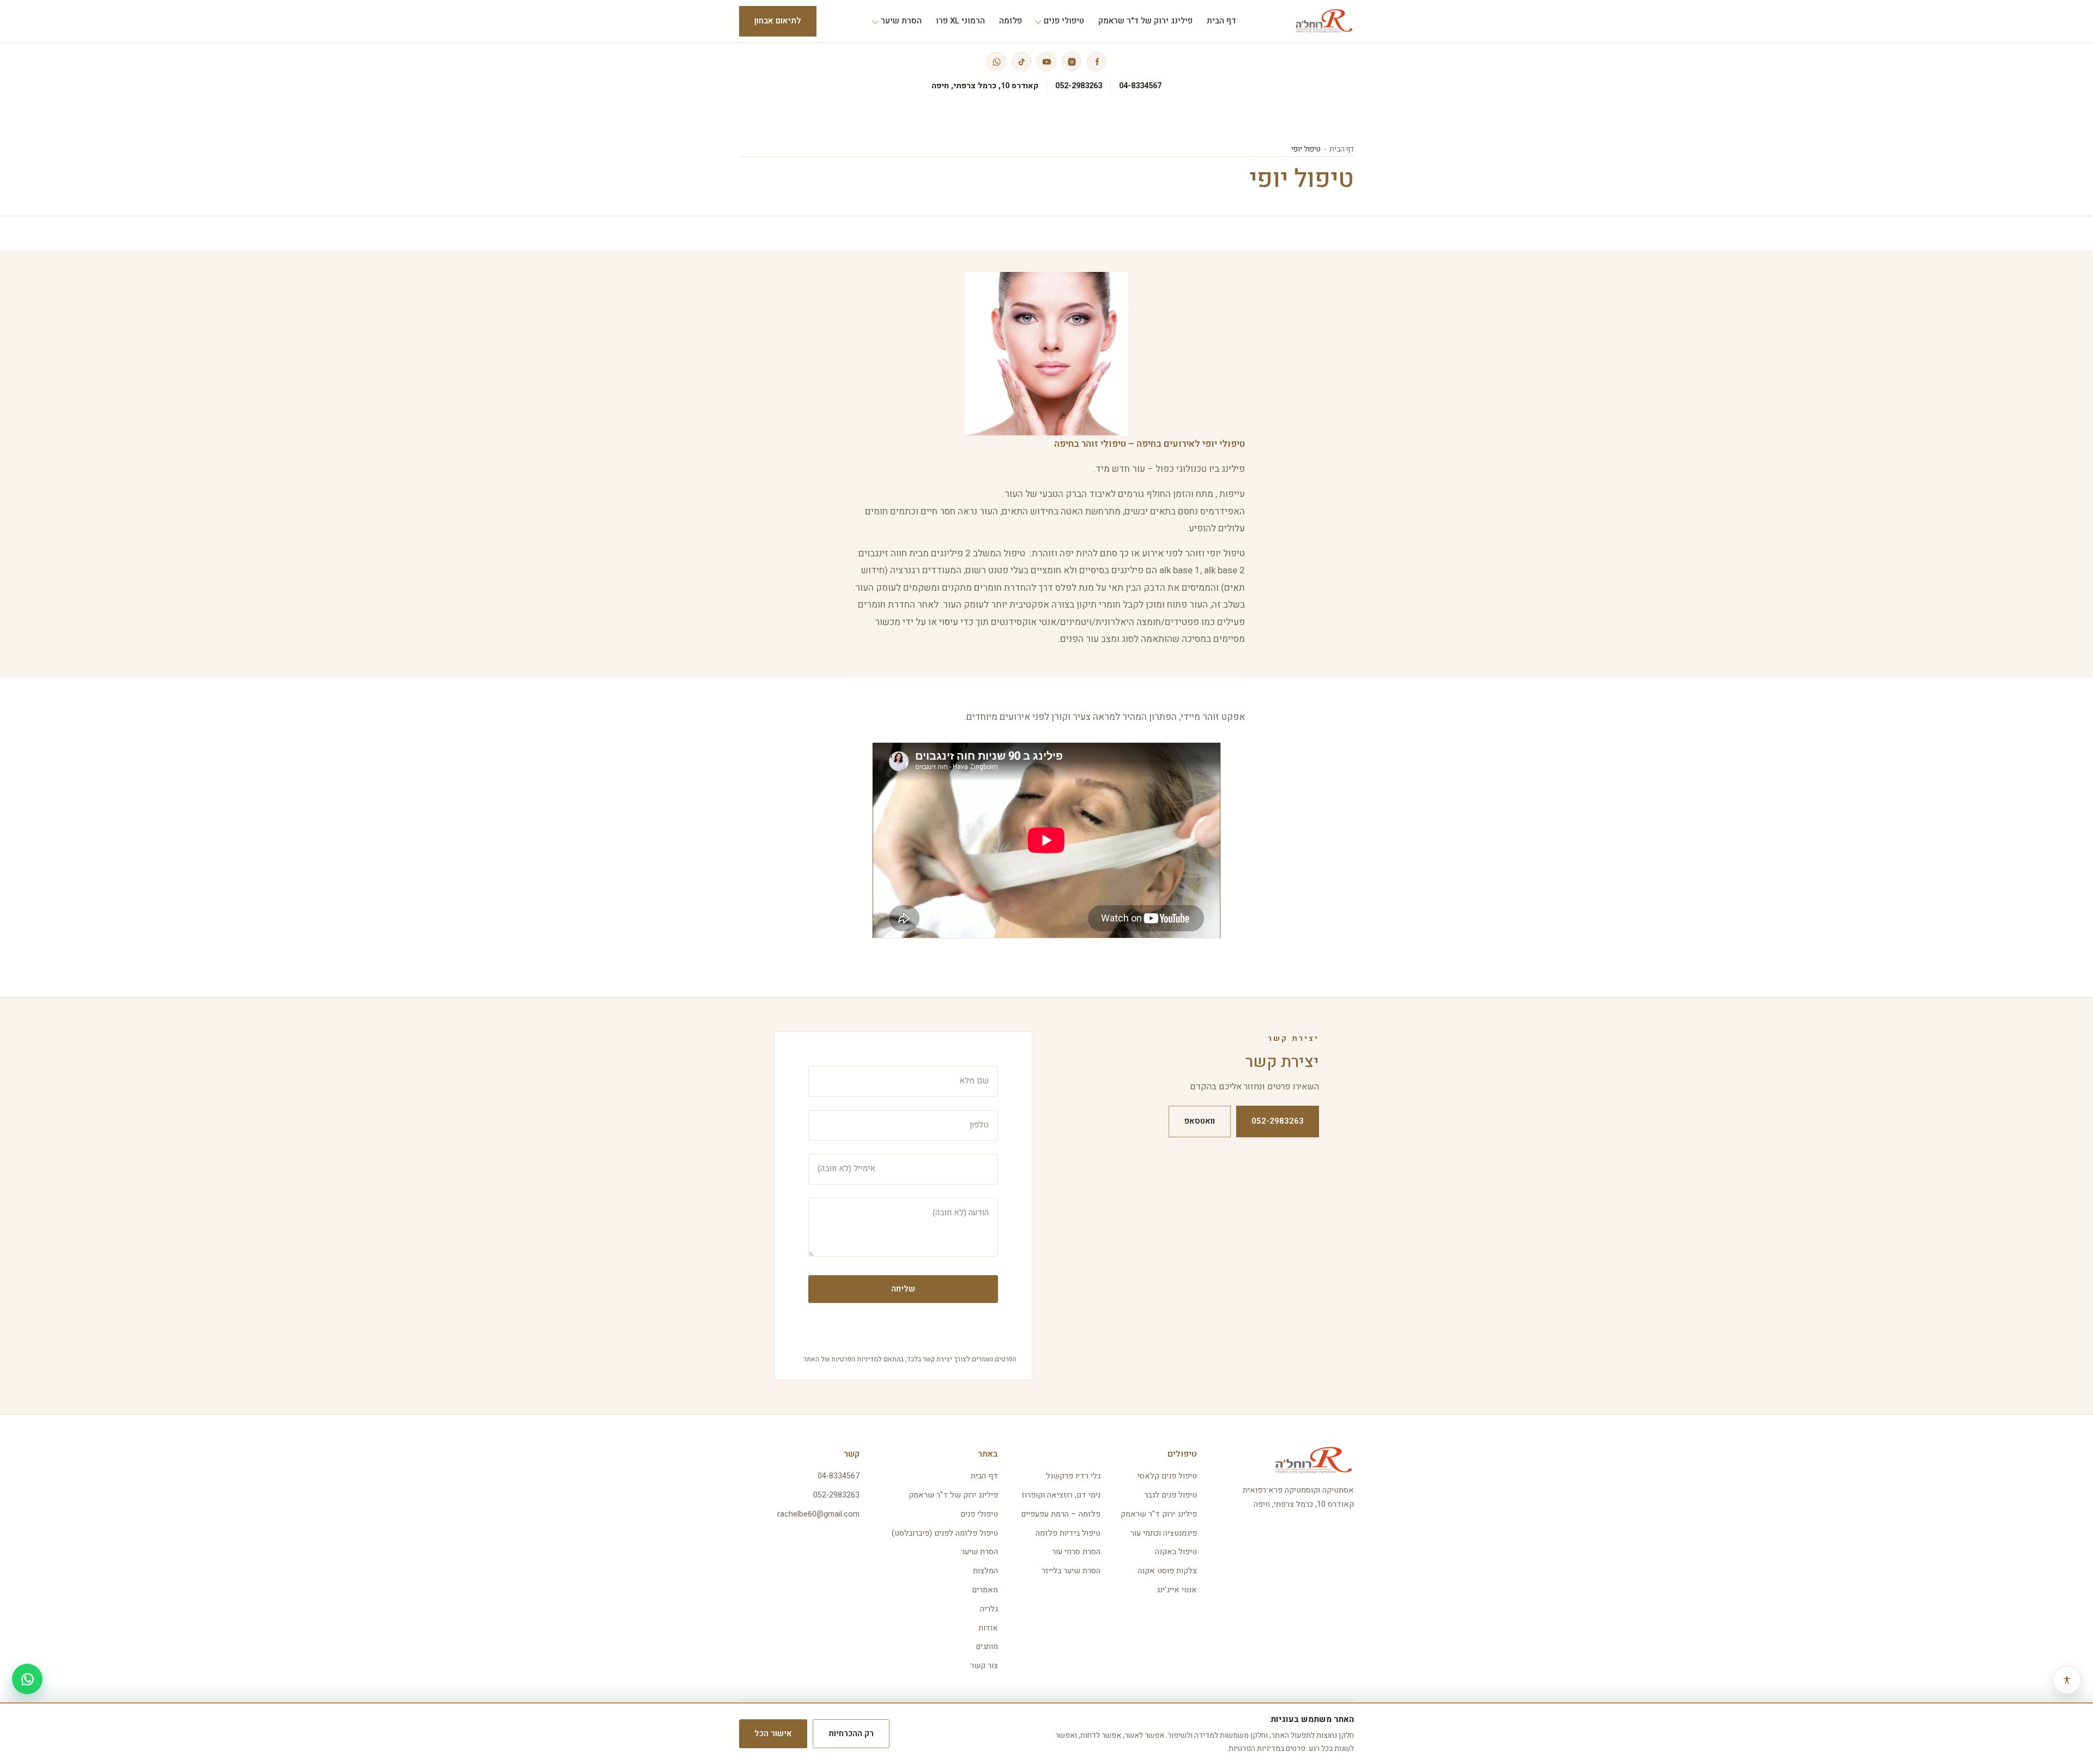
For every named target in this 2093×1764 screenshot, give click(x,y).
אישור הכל (773, 1733)
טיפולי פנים (979, 1514)
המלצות (985, 1571)
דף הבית (1342, 149)
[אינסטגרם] (1072, 62)
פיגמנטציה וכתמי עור (1164, 1533)
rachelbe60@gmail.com (818, 1514)
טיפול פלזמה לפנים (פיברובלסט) (945, 1533)
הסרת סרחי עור (1076, 1552)
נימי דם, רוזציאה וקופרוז (1061, 1495)
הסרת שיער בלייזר (1071, 1571)
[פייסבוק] (1097, 62)
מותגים (987, 1647)
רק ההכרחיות (851, 1733)
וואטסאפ (1200, 1121)
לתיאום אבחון (778, 21)
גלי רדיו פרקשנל (1073, 1476)
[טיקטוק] (1021, 62)
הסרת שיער (979, 1552)
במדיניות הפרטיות (1256, 1748)
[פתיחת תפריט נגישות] (2067, 1680)
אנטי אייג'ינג (1177, 1590)
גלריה (989, 1609)
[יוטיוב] (1046, 62)
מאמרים (985, 1590)
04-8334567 (1140, 86)
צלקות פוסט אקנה (1167, 1571)
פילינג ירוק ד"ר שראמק (1159, 1514)
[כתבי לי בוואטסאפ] (27, 1679)
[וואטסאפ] (996, 62)
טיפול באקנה (1176, 1552)
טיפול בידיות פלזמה (1068, 1533)
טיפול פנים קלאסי (1167, 1476)
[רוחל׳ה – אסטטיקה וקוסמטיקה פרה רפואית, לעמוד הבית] (1324, 21)
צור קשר (984, 1666)
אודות (988, 1628)
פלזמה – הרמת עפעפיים (1061, 1514)
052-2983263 (1079, 86)
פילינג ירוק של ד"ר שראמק (953, 1495)
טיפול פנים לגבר (1170, 1495)
